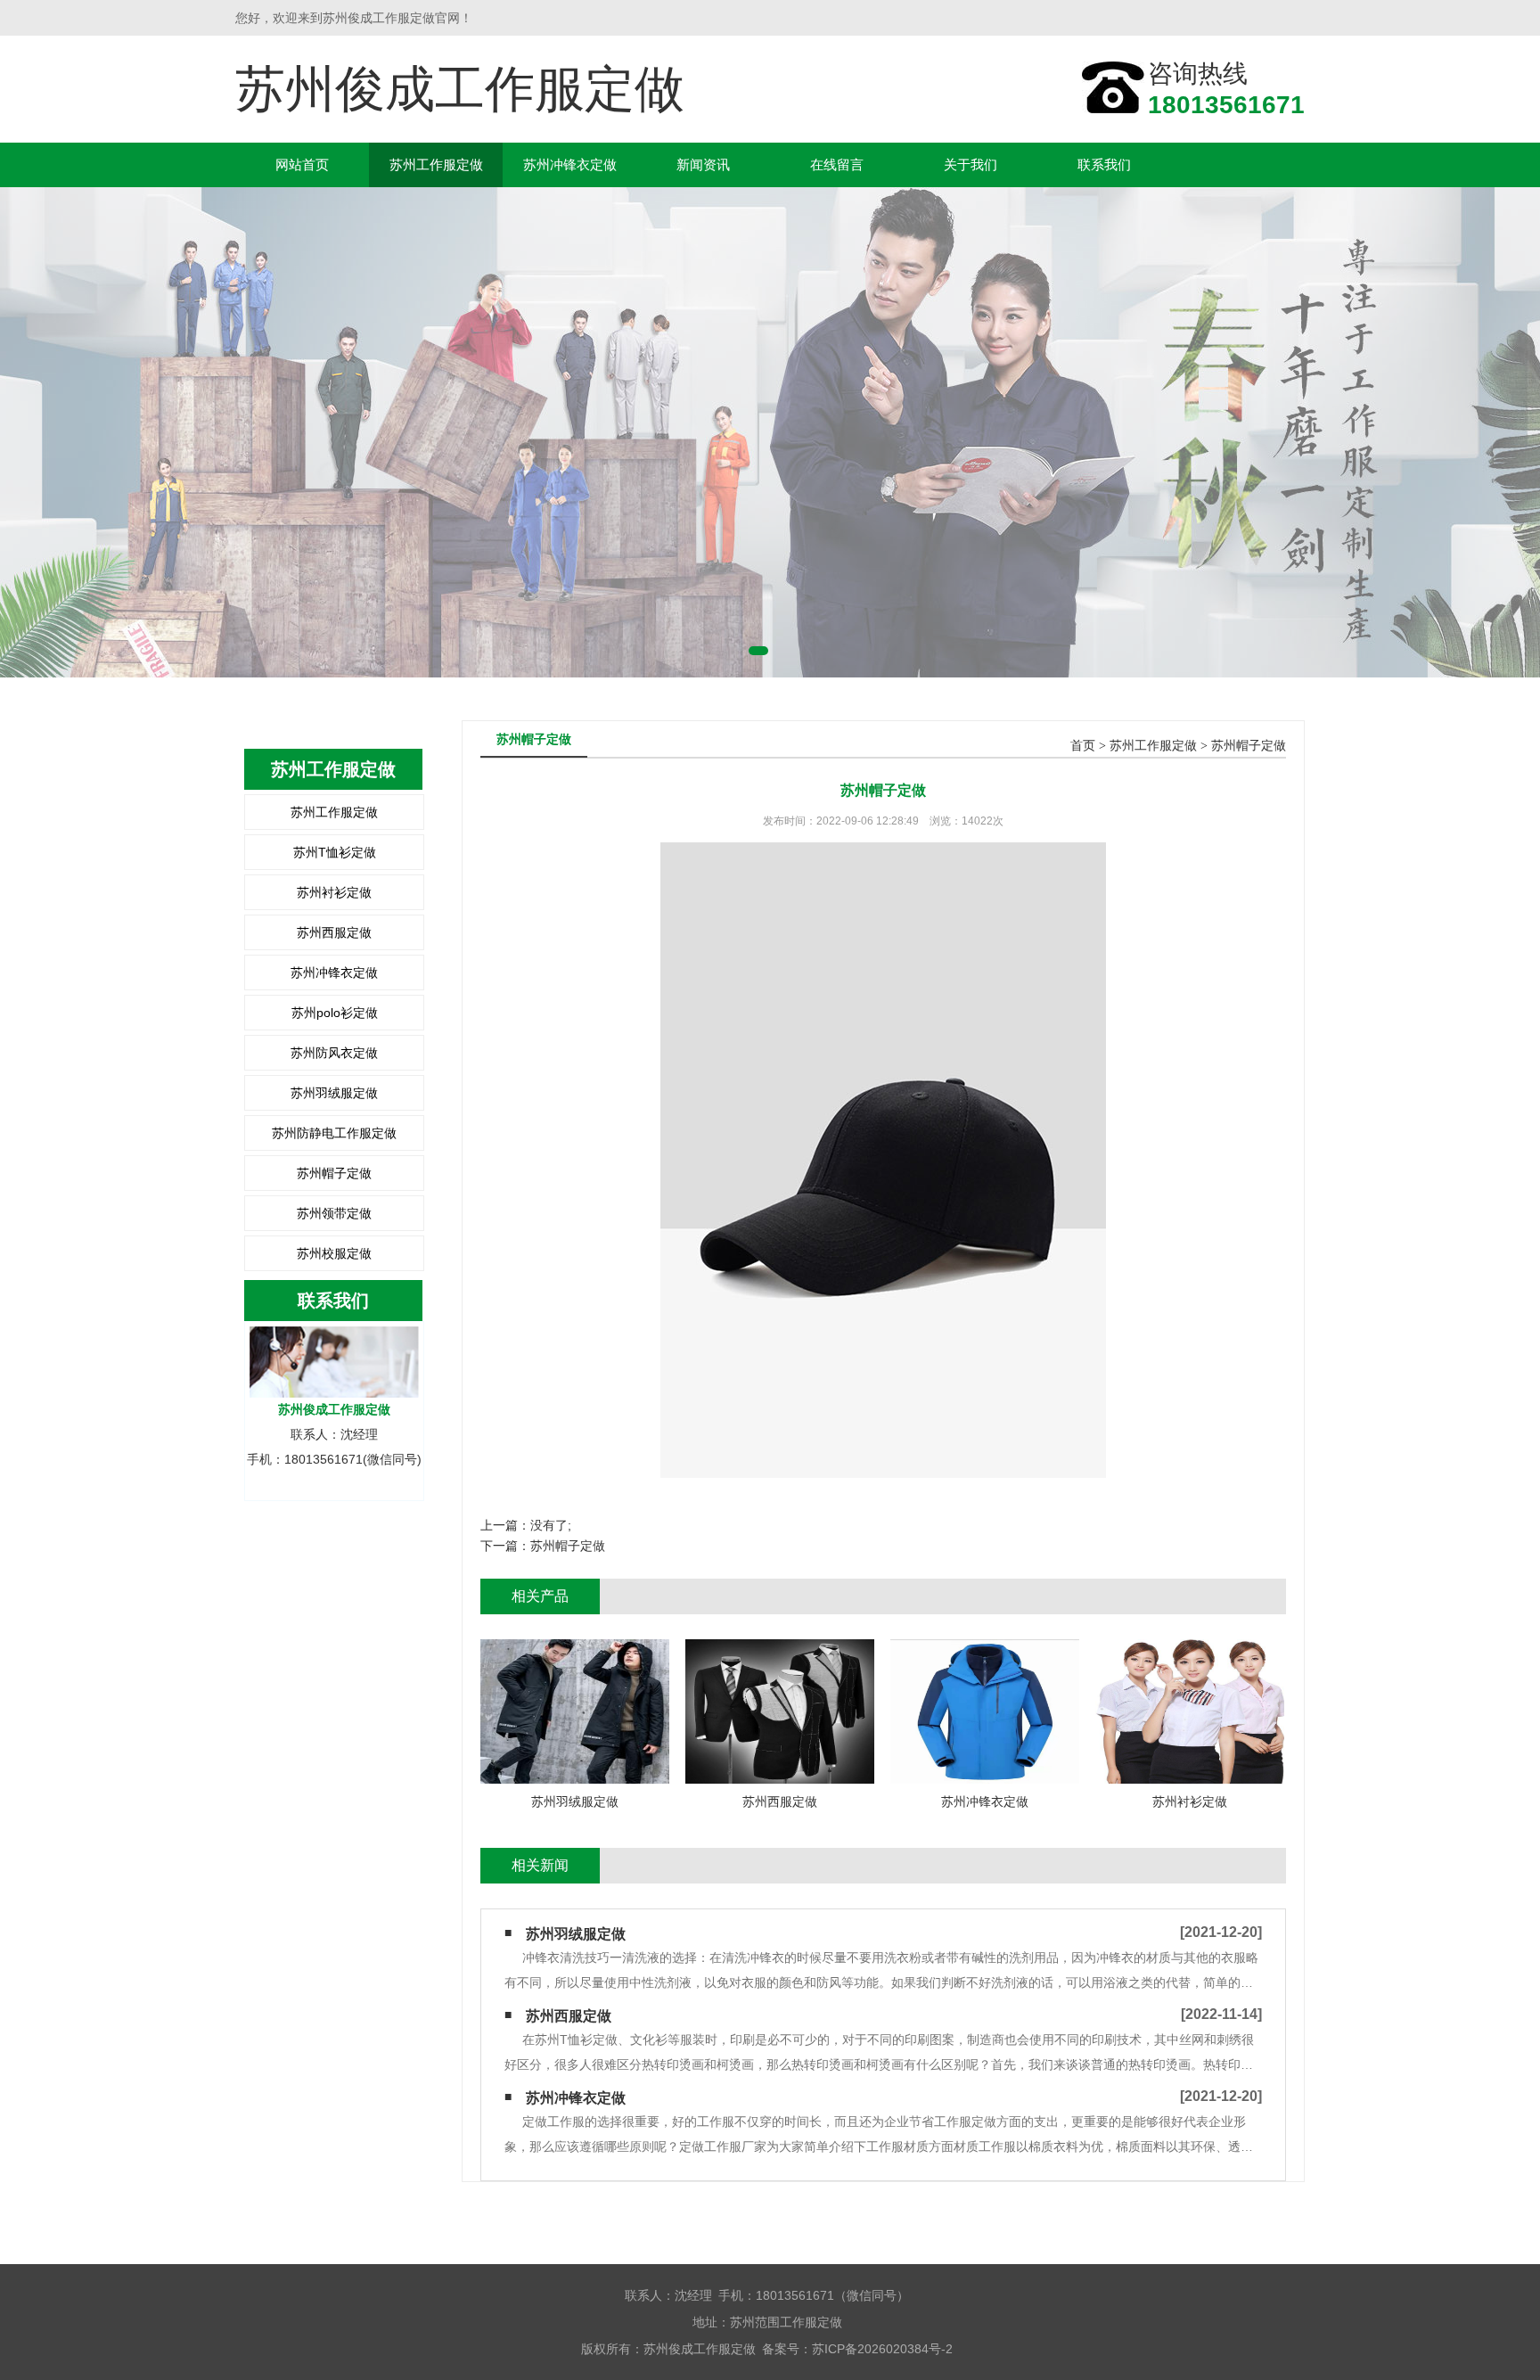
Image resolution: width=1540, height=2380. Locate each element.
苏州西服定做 (334, 932)
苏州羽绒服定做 (334, 1093)
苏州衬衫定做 (334, 892)
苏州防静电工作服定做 (334, 1133)
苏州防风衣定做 (334, 1053)
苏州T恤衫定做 (335, 852)
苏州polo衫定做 (335, 1013)
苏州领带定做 (334, 1213)
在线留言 (837, 164)
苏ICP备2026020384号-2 (882, 2349)
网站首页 (302, 164)
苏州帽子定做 (334, 1173)
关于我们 (971, 164)
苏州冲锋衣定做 (570, 164)
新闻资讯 (703, 164)
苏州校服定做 (334, 1253)
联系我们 (1104, 164)
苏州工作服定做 (436, 164)
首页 (1083, 746)
